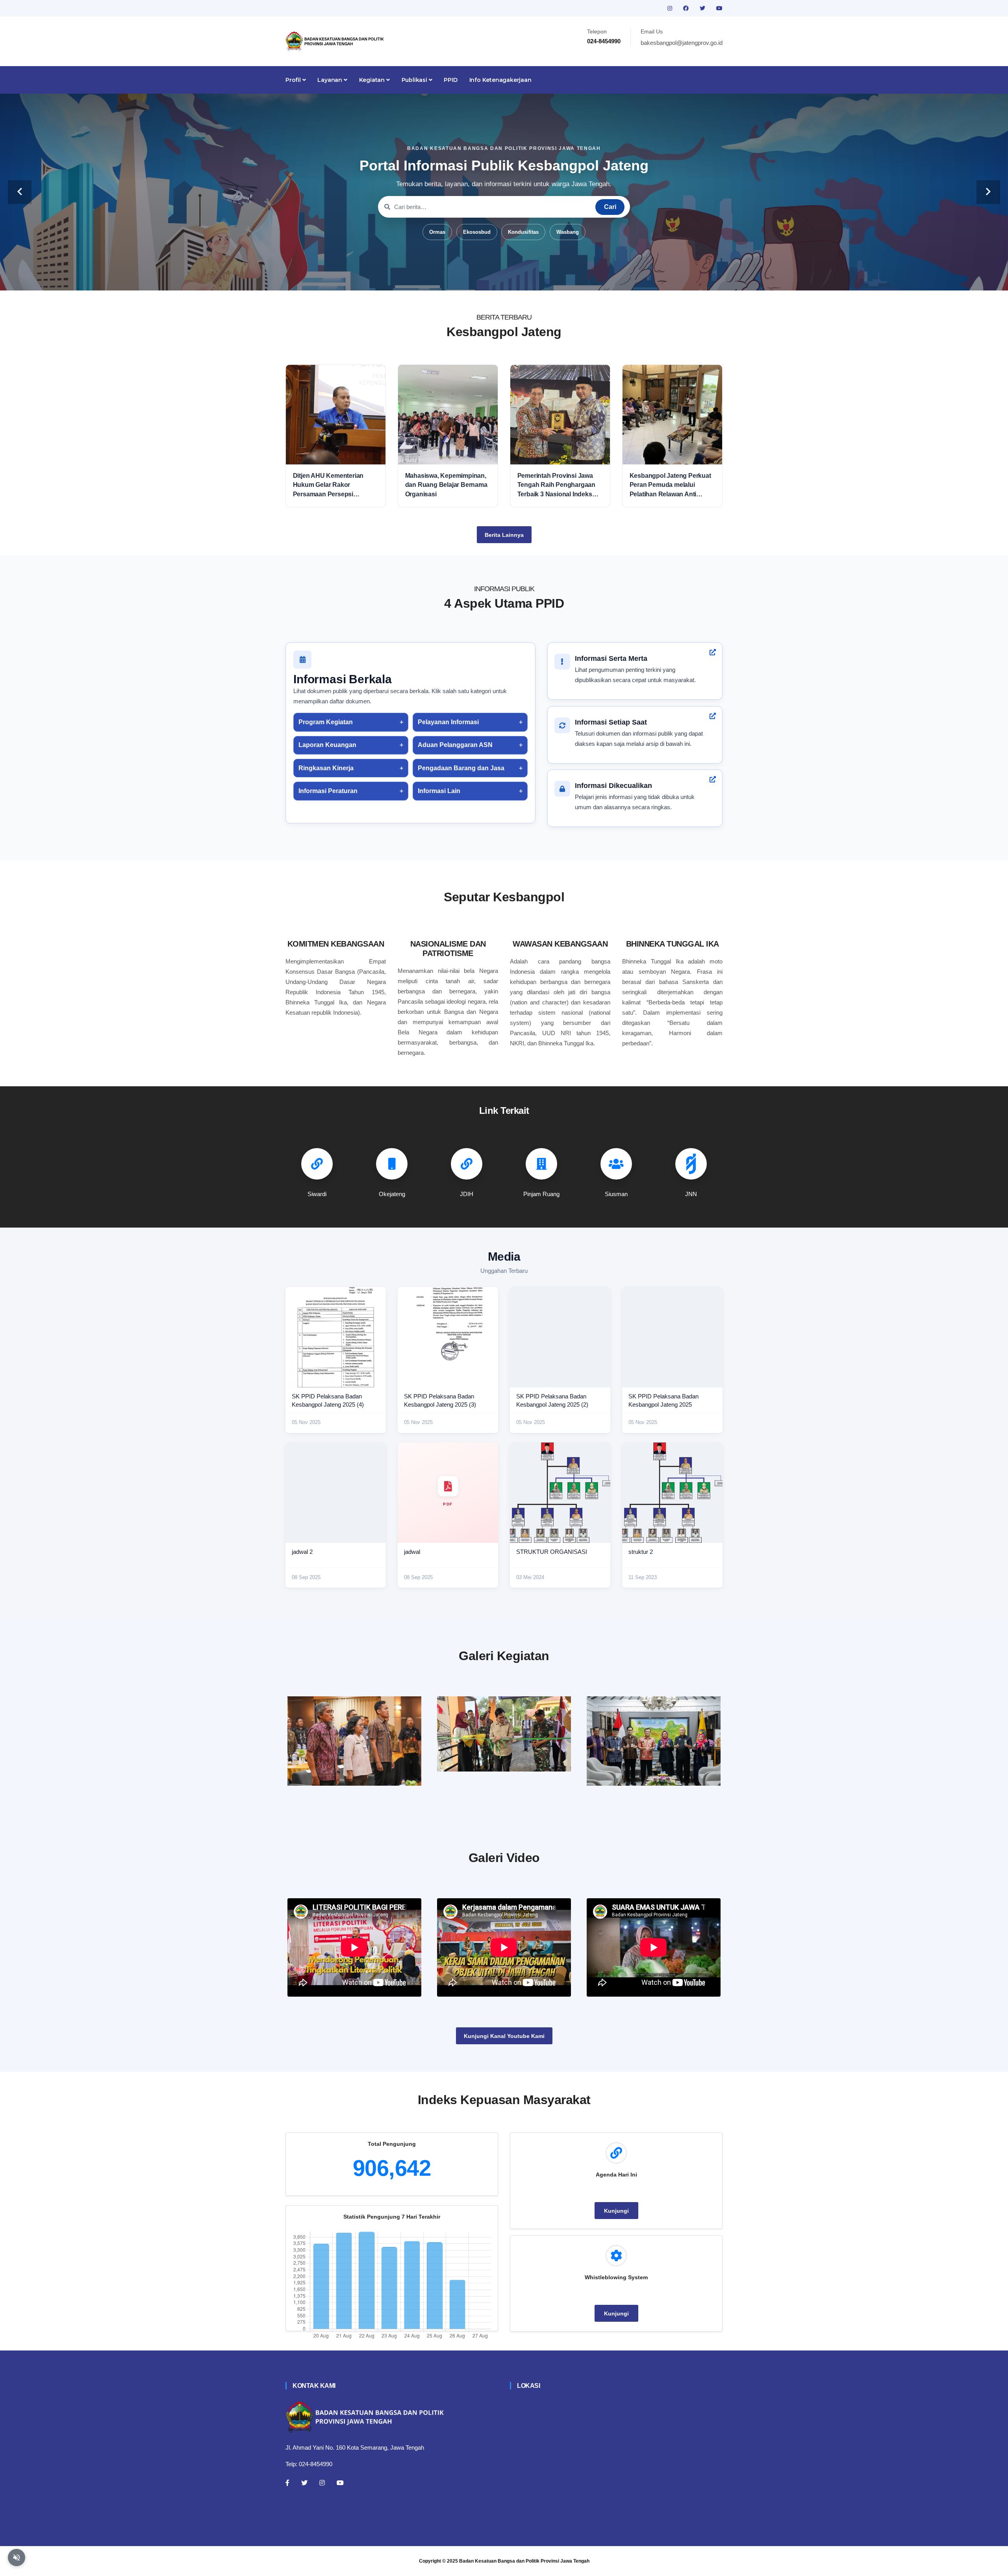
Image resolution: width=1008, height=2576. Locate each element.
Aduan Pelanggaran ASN (455, 745)
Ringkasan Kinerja (326, 768)
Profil (294, 80)
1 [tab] (469, 278)
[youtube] (719, 8)
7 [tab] (539, 278)
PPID (450, 80)
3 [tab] (492, 278)
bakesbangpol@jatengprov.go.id (682, 43)
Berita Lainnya (504, 535)
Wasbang (568, 232)
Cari (610, 207)
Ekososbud (477, 232)
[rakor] (354, 1741)
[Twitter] (304, 2483)
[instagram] (671, 8)
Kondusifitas (523, 232)
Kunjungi (616, 2211)
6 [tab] (528, 278)
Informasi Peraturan (328, 791)
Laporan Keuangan (327, 745)
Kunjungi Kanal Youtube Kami (504, 2036)
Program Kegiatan (326, 722)
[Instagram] (322, 2483)
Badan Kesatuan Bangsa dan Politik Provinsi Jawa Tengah (524, 2561)
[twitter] (703, 8)
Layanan (330, 80)
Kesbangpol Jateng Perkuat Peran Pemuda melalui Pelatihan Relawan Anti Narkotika (670, 485)
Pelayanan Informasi (448, 722)
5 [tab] (516, 278)
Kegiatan (373, 80)
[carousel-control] (20, 192)
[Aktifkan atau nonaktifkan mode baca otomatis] (17, 2558)
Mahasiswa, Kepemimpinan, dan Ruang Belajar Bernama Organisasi (446, 485)
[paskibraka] (504, 1734)
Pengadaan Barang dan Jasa (461, 768)
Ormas (437, 232)
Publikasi (415, 80)
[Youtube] (340, 2483)
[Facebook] (287, 2483)
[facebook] (687, 8)
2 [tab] (480, 278)
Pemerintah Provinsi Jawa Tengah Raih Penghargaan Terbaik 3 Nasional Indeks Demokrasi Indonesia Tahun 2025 (558, 485)
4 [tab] (504, 278)
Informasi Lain (439, 791)
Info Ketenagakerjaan (500, 80)
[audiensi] (654, 1741)
